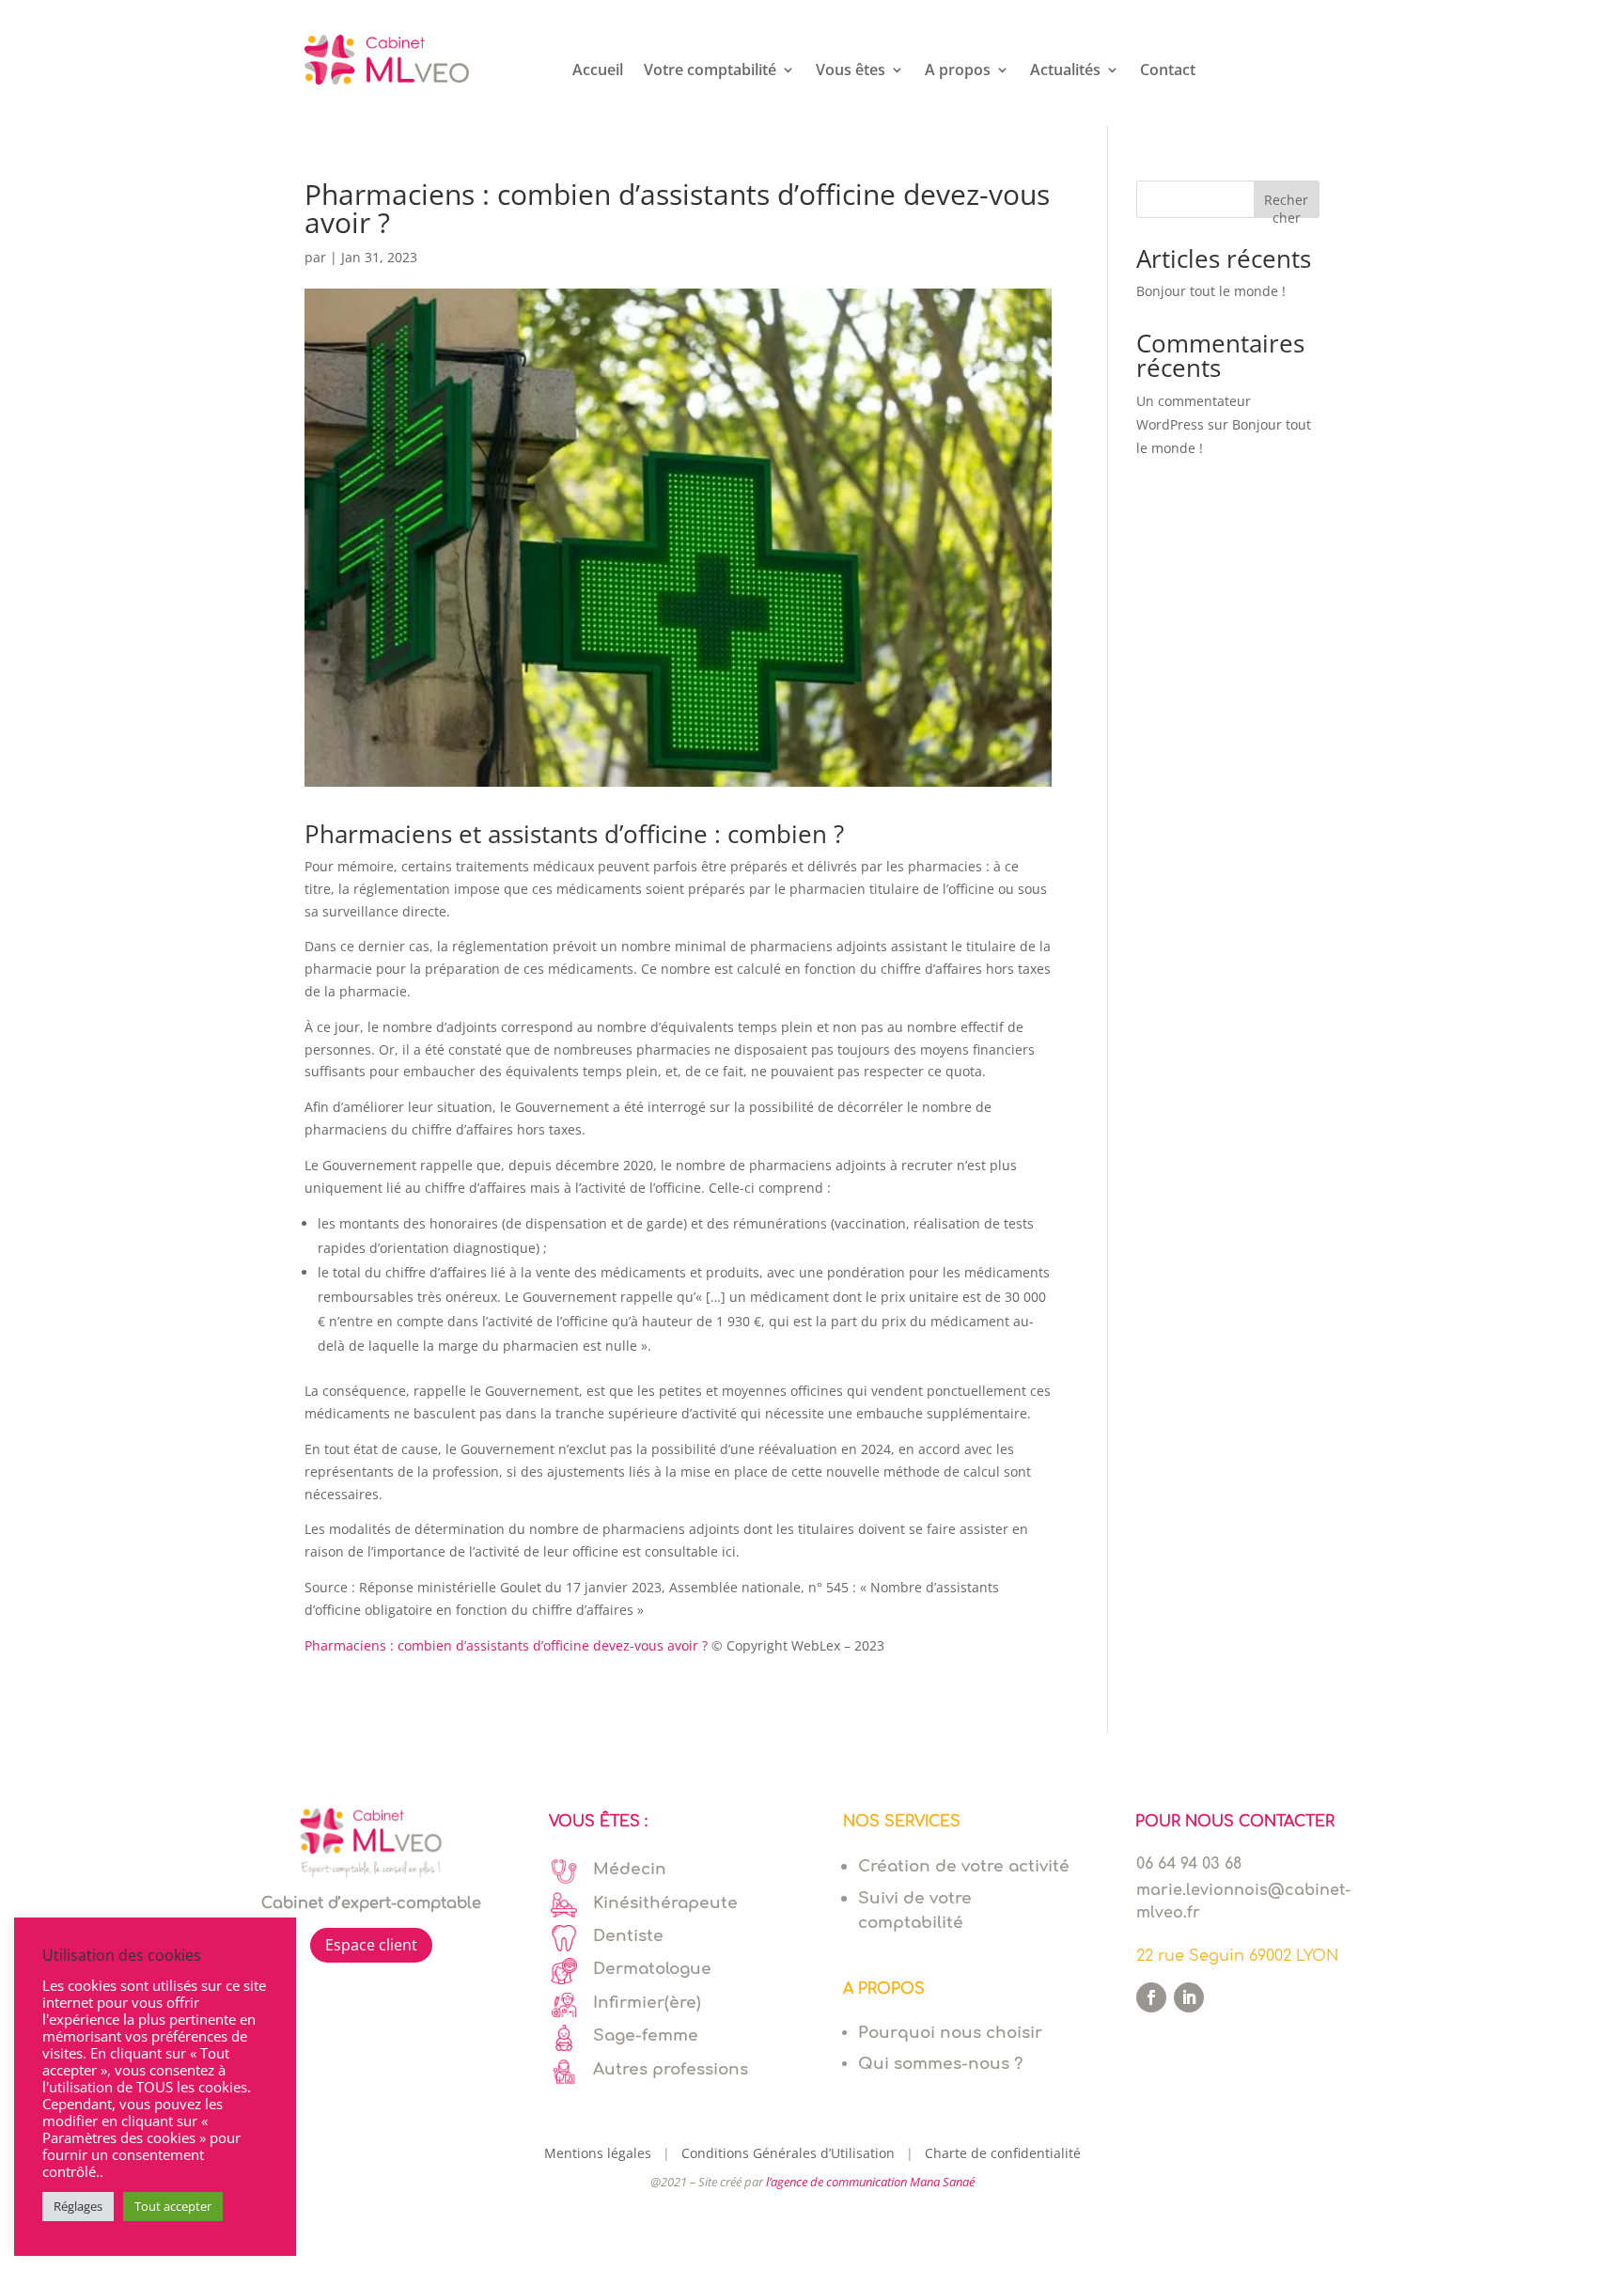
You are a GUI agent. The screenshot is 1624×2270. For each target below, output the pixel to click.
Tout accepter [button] (173, 2206)
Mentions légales (601, 2153)
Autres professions (671, 2069)
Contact (1168, 71)
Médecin (630, 1869)
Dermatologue (652, 1969)
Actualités (1065, 71)
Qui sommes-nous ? (940, 2064)
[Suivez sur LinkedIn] (1189, 1997)
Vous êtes (851, 71)
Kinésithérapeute (665, 1903)
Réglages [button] (78, 2206)
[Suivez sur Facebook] (1151, 1997)
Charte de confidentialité (1003, 2153)
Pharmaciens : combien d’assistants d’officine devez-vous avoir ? (506, 1645)
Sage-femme (646, 2035)
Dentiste (628, 1936)
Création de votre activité (964, 1866)
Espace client (371, 1945)
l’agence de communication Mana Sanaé (870, 2182)
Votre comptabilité (710, 71)
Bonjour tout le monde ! (1211, 291)
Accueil (598, 71)
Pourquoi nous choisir (950, 2033)
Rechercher (1286, 204)
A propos (958, 71)
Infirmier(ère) (647, 2003)
